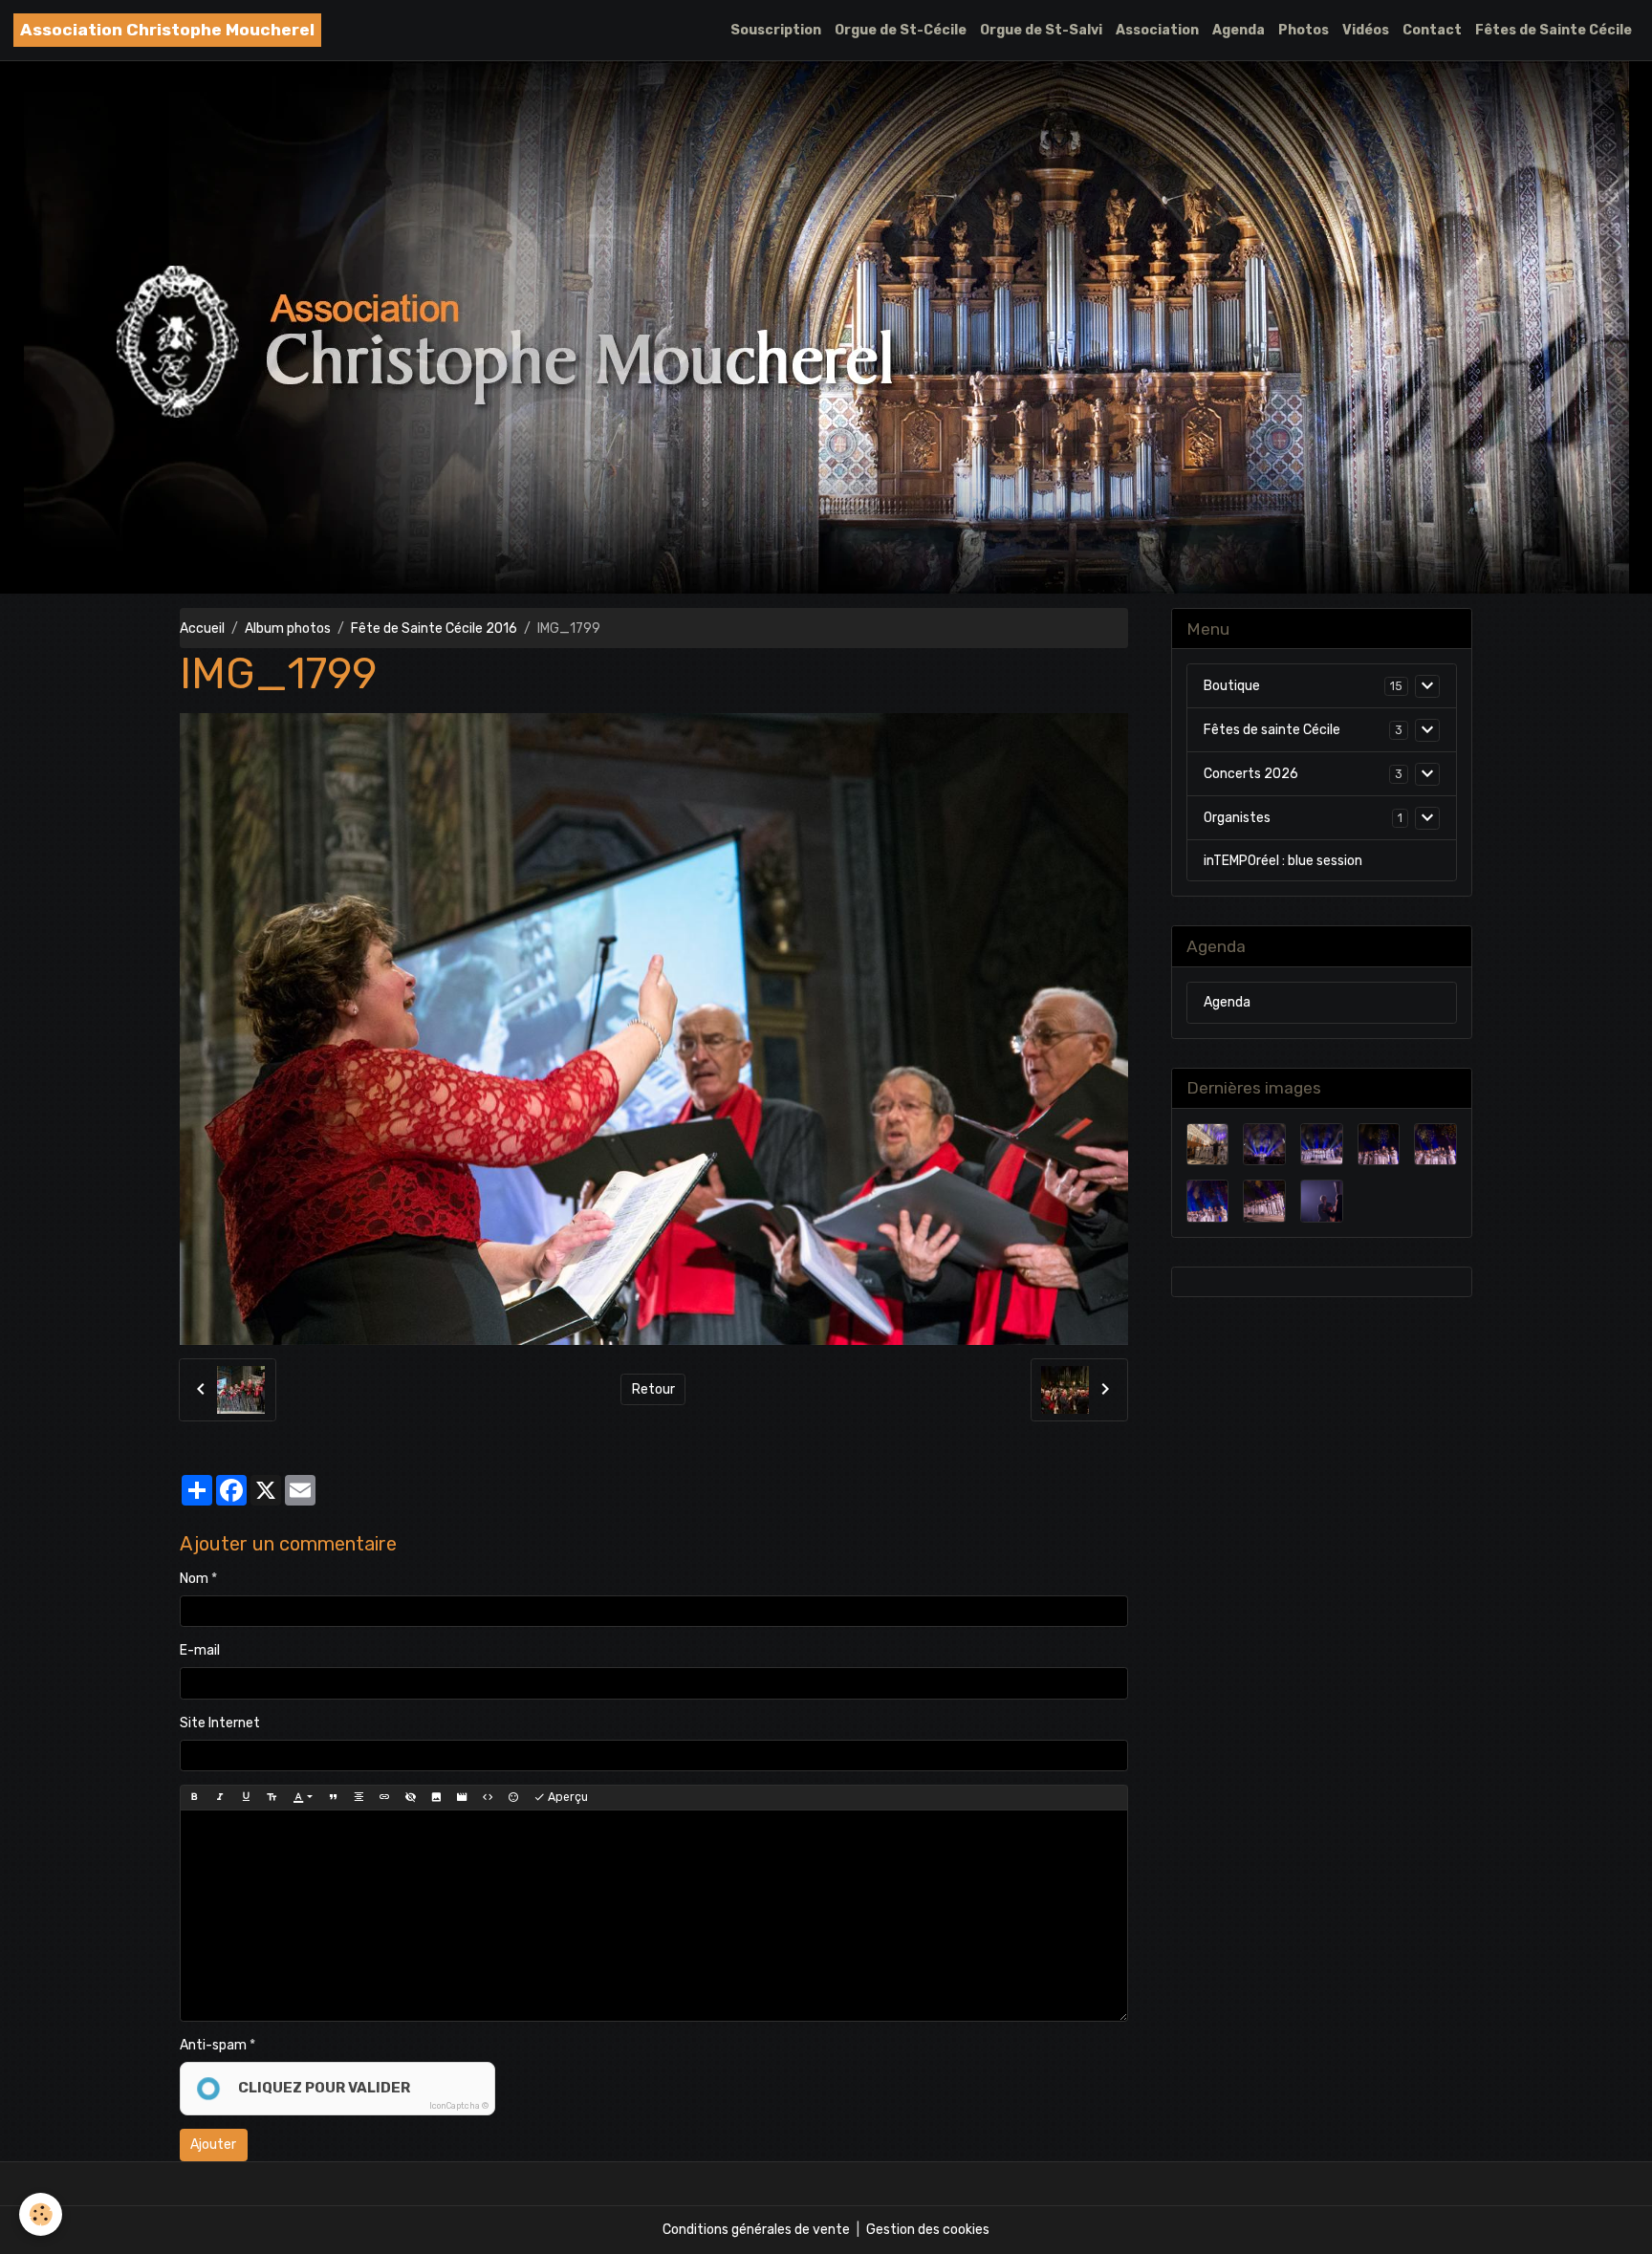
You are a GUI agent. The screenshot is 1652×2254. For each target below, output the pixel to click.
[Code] (488, 1797)
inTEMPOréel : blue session (1283, 861)
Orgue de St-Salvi (1041, 30)
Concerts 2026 (1251, 774)
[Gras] (194, 1797)
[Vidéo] (462, 1797)
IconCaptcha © (459, 2106)
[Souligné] (246, 1797)
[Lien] (384, 1797)
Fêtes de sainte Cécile (1272, 730)
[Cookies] (41, 2214)
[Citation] (333, 1797)
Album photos (288, 629)
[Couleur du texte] (303, 1797)
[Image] (436, 1797)
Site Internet (220, 1723)
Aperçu (566, 1797)
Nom (194, 1579)
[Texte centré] (359, 1797)
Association (1157, 30)
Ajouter (213, 2145)
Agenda (1239, 30)
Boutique (1232, 686)
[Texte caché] (410, 1797)
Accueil (202, 629)
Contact (1432, 30)
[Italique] (220, 1797)
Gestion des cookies (928, 2230)
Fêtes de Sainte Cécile (1554, 30)
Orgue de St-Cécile (901, 30)
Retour (653, 1389)
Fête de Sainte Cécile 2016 (434, 629)
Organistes (1237, 818)
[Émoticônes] (513, 1797)
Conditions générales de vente (756, 2230)
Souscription (776, 30)
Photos (1304, 30)
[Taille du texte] (272, 1797)
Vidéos (1366, 30)
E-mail (200, 1650)
